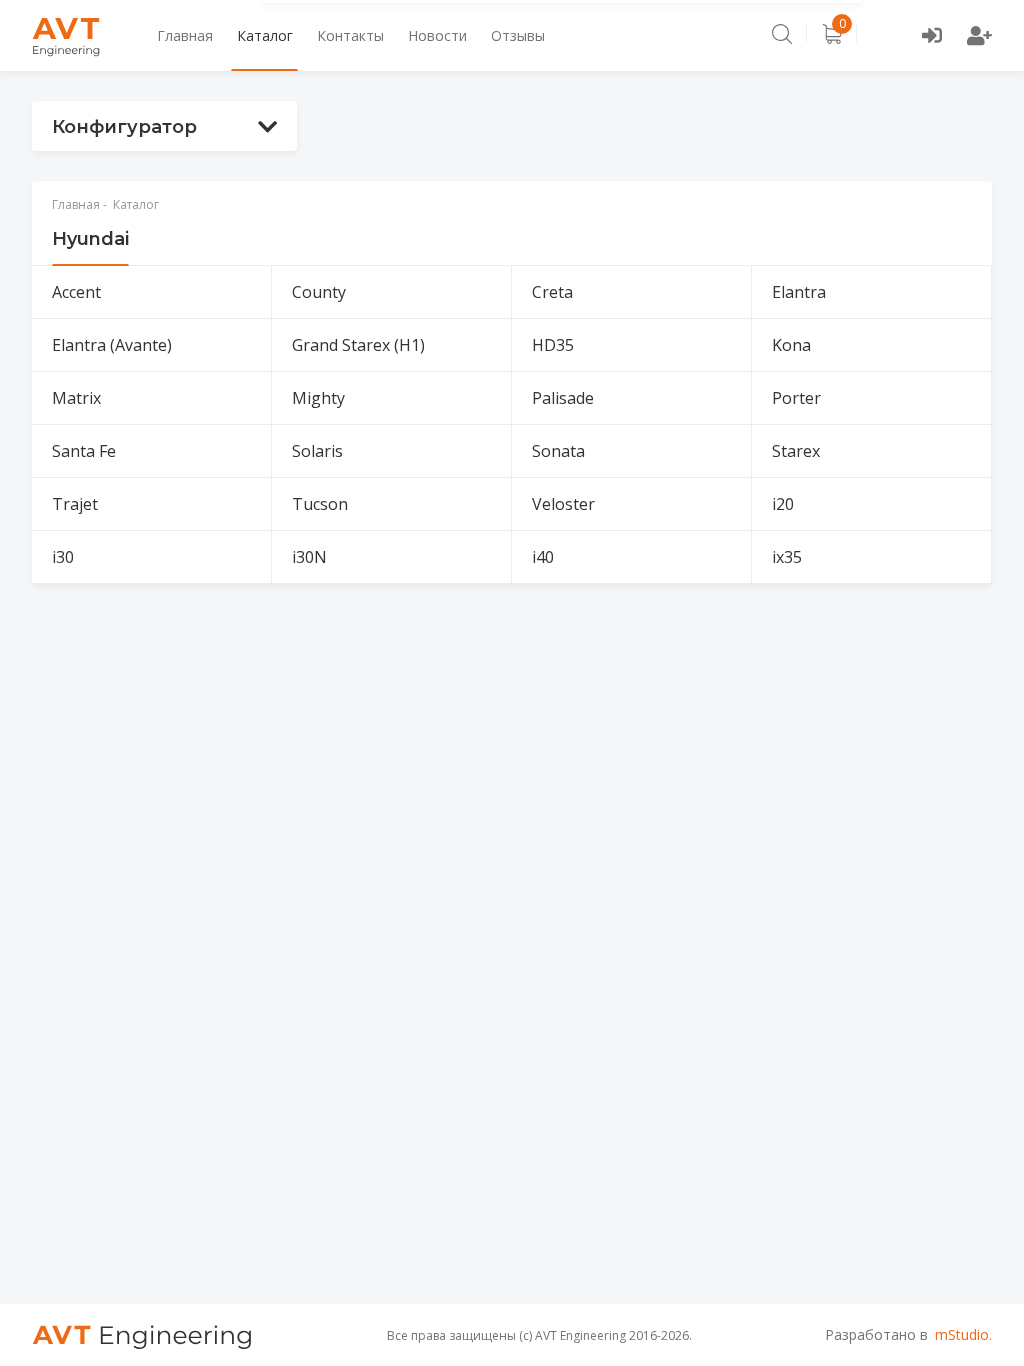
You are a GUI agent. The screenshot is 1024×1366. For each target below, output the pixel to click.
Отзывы (518, 35)
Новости (437, 35)
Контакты (350, 35)
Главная (185, 35)
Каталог (265, 35)
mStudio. (963, 1334)
